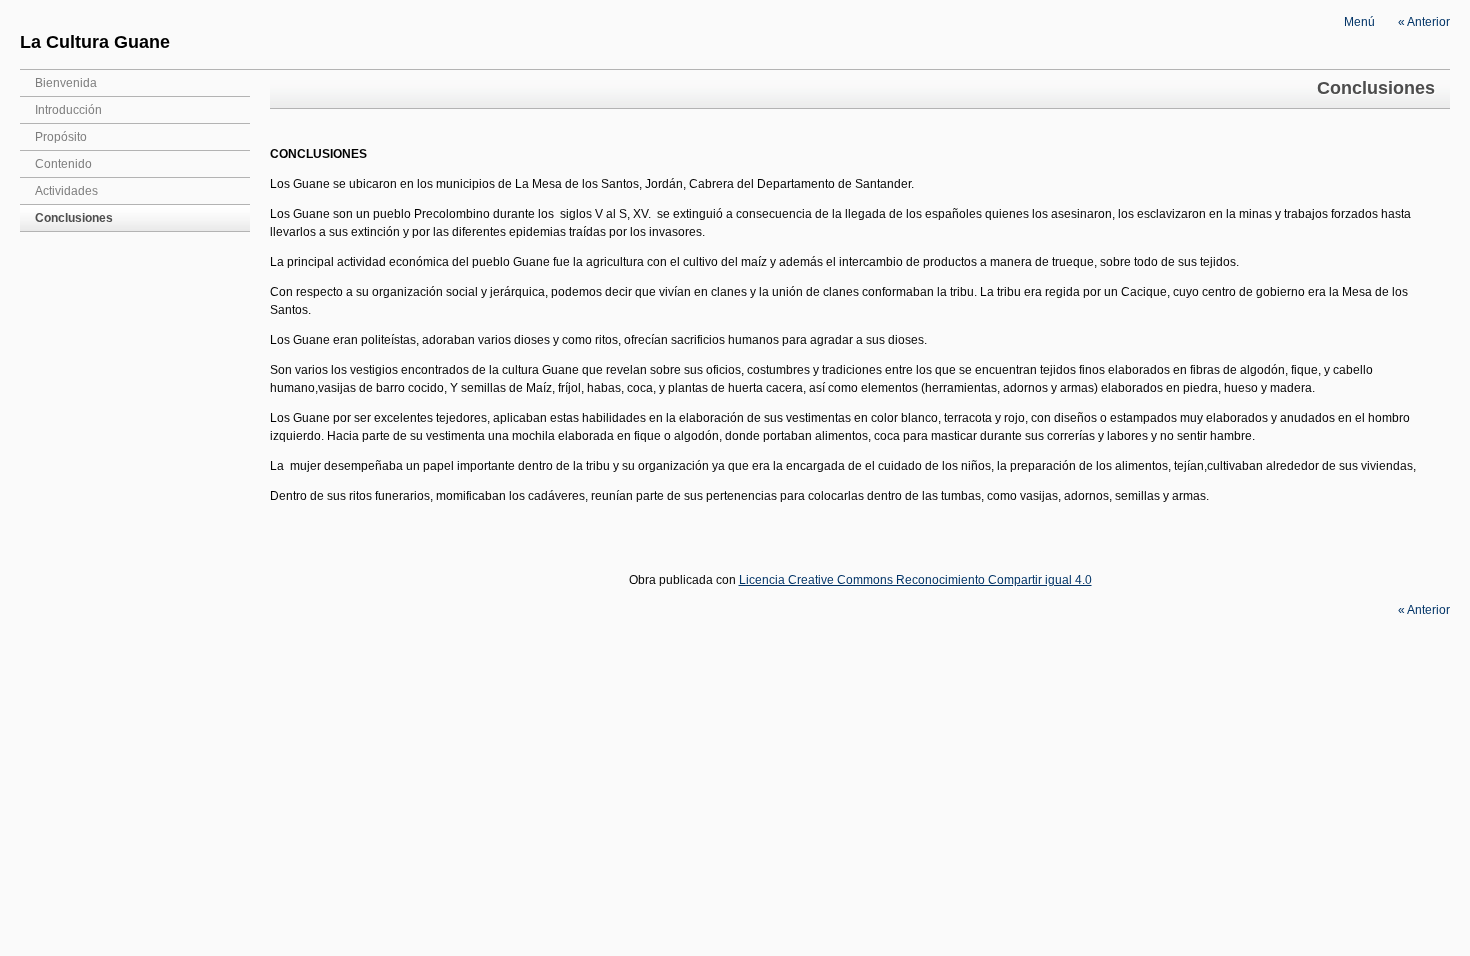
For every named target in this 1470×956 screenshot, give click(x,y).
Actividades (66, 191)
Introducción (68, 110)
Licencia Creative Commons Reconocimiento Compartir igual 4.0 (915, 580)
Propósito (61, 137)
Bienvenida (66, 83)
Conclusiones (74, 218)
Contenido (63, 164)
